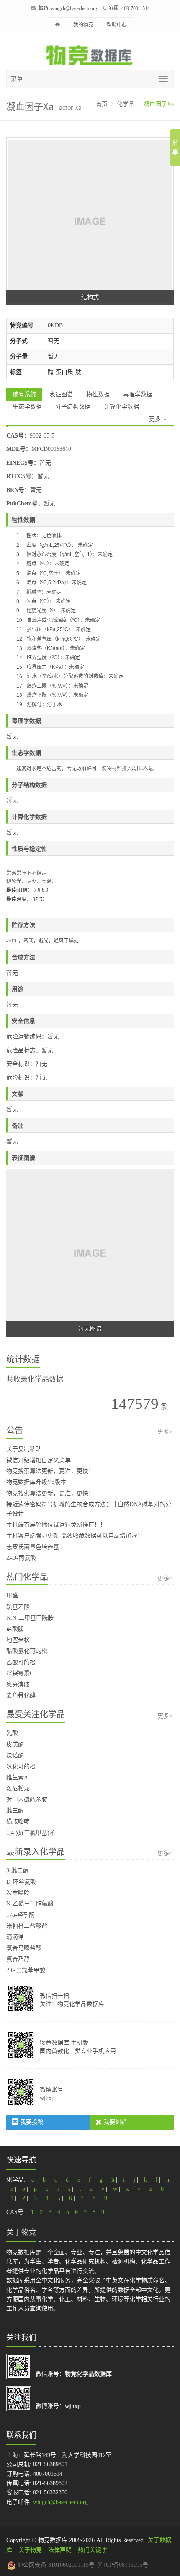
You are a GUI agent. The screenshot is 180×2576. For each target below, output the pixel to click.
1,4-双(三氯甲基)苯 (31, 1833)
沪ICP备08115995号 (123, 2565)
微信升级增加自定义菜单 (39, 1460)
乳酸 (12, 1733)
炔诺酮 (15, 1755)
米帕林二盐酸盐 (27, 1926)
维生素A (17, 1777)
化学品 (126, 104)
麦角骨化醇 (21, 1695)
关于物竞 (30, 2550)
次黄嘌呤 (18, 1893)
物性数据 (98, 395)
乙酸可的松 (21, 1662)
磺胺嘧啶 (18, 1821)
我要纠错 (114, 2122)
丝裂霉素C (20, 1673)
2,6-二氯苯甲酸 (26, 1970)
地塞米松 (18, 1640)
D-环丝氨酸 (21, 1882)
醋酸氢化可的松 (27, 1651)
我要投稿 (31, 2122)
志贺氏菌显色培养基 (33, 1547)
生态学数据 (27, 407)
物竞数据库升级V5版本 (36, 1482)
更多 (156, 419)
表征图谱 (61, 395)
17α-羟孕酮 (21, 1915)
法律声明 (60, 2550)
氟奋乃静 (18, 1959)
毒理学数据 (138, 395)
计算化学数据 (121, 407)
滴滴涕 (15, 1937)
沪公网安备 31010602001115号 (55, 2565)
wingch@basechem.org (74, 8)
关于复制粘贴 (24, 1449)
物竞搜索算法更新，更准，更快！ (50, 1471)
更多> (165, 1432)
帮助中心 (117, 25)
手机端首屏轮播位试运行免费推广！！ (56, 1525)
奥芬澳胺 (18, 1684)
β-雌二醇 (18, 1871)
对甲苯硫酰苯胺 (27, 1800)
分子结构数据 (73, 407)
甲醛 (12, 1596)
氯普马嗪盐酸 (24, 1948)
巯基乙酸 (18, 1607)
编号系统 (24, 395)
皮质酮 (15, 1744)
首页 (102, 104)
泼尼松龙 (18, 1788)
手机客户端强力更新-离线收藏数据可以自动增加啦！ (75, 1536)
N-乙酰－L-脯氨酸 (30, 1904)
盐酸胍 (15, 1629)
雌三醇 (15, 1811)
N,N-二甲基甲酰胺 (30, 1618)
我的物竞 (83, 25)
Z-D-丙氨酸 (21, 1558)
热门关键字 (93, 2550)
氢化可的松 (21, 1767)
